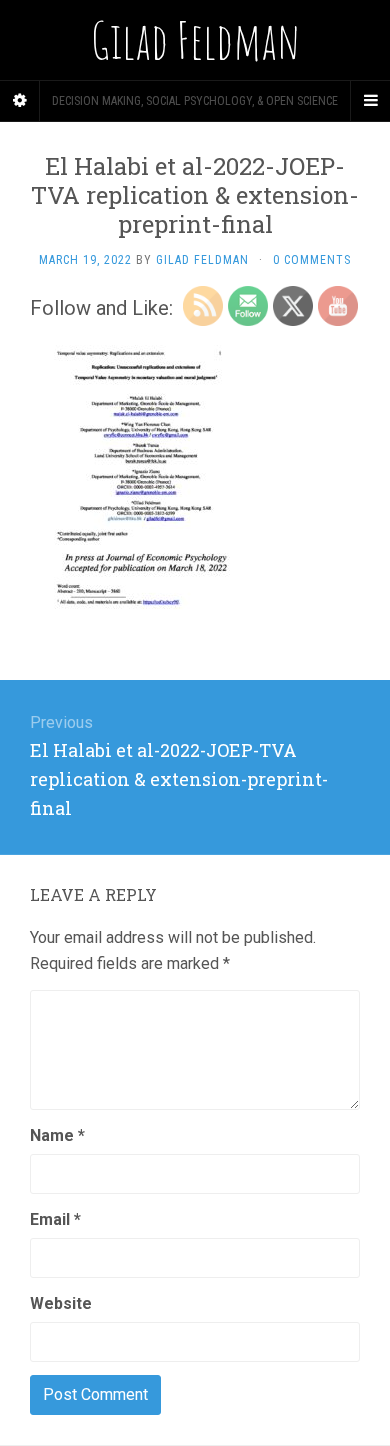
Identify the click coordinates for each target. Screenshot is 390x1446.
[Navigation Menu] (370, 101)
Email (55, 1219)
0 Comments (312, 260)
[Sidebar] (20, 101)
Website (61, 1303)
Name (57, 1135)
